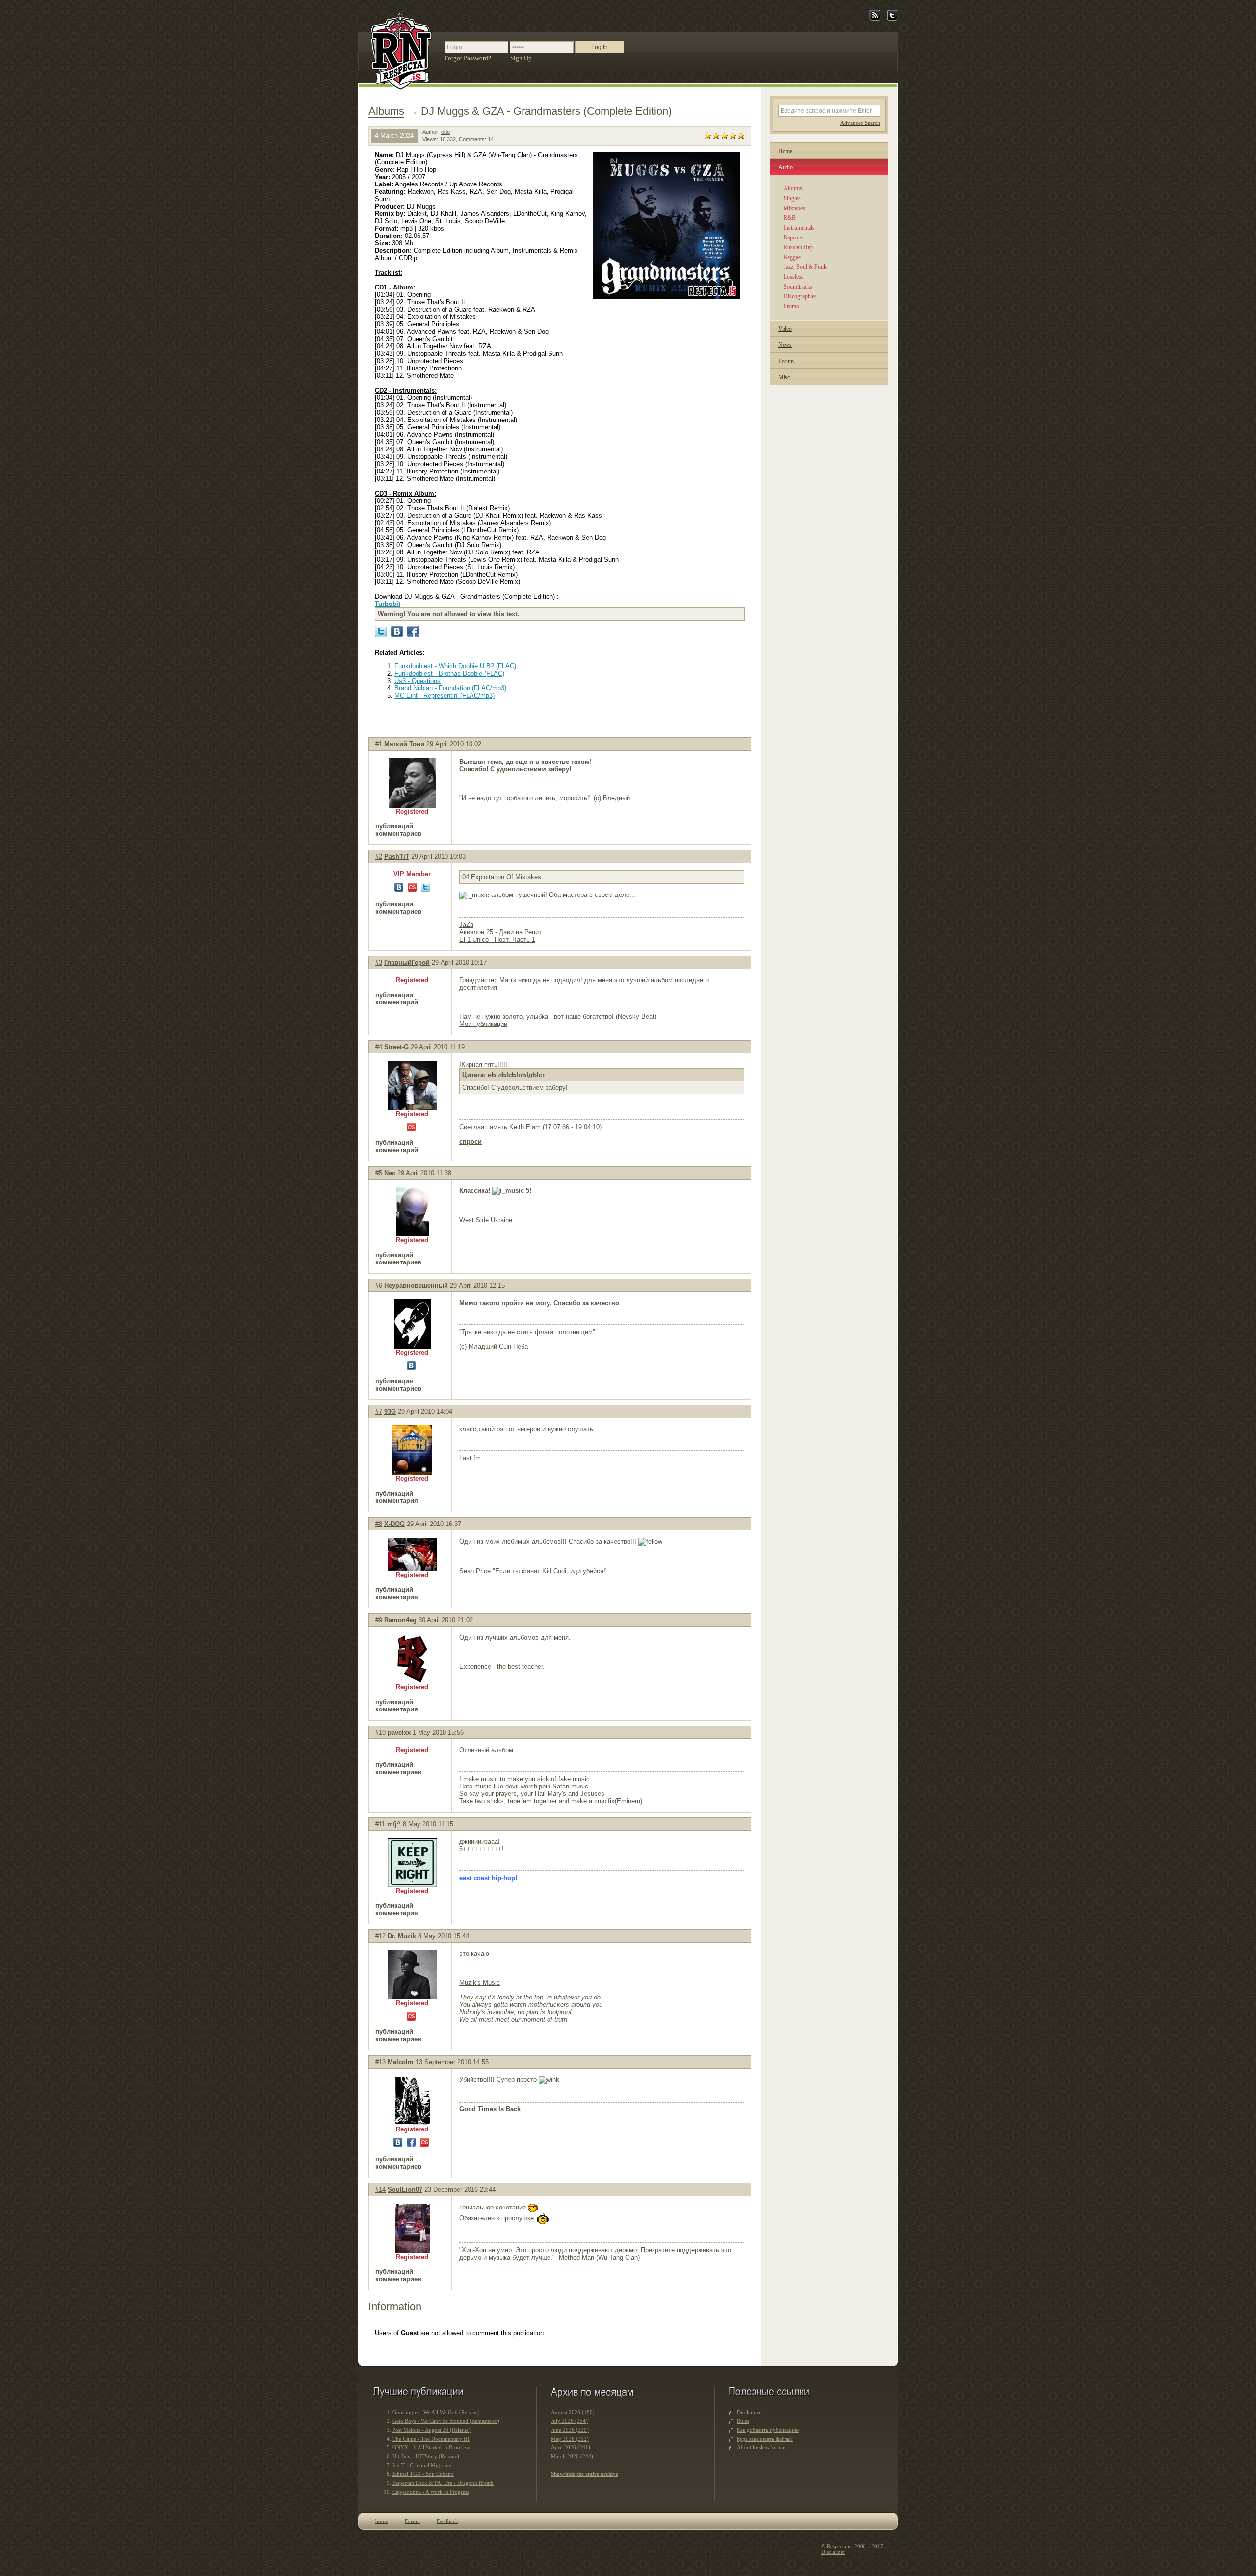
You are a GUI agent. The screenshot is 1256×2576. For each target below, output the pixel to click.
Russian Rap (798, 247)
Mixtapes (794, 208)
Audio (785, 167)
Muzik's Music (480, 1983)
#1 (379, 744)
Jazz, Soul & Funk (805, 267)
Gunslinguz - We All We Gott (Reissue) (436, 2412)
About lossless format (761, 2447)
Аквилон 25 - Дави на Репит (500, 932)
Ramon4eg (400, 1620)
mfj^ (394, 1824)
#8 (379, 1524)
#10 (380, 1732)
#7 (379, 1411)
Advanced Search (860, 123)
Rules (743, 2421)
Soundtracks (798, 287)
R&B (790, 218)
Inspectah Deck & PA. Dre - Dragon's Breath (443, 2483)
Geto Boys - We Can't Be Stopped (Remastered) (446, 2421)
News (785, 345)
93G (390, 1411)
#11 (380, 1824)
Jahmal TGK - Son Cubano (423, 2474)
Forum (786, 361)
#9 (379, 1620)
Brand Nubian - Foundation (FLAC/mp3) (450, 688)
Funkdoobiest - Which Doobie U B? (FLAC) (455, 666)
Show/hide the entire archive (585, 2474)
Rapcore (793, 237)
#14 (380, 2190)
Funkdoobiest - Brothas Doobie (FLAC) (449, 673)
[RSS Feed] (875, 19)
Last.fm (470, 1458)
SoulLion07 (405, 2190)
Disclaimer (749, 2412)
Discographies (800, 296)
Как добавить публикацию (768, 2430)
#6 (379, 1285)
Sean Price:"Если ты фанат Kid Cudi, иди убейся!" (534, 1571)
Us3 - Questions (418, 681)
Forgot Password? (468, 58)
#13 (380, 2062)
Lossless (794, 277)
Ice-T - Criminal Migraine (422, 2465)
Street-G (396, 1047)
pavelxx (399, 1732)
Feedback (447, 2521)
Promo (791, 306)
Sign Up (521, 58)
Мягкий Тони (404, 744)
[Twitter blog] (892, 19)
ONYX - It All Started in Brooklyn (432, 2447)
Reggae (792, 257)
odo (445, 132)
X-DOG (394, 1524)
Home (785, 151)
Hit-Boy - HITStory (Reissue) (426, 2456)
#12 (380, 1936)
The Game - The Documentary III (431, 2439)
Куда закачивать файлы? (765, 2439)
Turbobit (388, 604)
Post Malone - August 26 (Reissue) (432, 2430)
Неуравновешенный (416, 1285)
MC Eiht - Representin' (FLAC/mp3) (445, 696)
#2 (379, 856)
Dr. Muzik (402, 1936)
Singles (792, 198)
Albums (386, 111)
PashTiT (397, 856)
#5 (379, 1173)
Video (785, 329)
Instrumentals (799, 228)
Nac (390, 1173)
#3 (379, 962)
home (382, 2521)
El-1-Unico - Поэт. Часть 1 (497, 939)
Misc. (785, 377)
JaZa (466, 925)
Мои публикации (483, 1024)
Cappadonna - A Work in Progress (431, 2492)
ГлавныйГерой (407, 962)
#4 (379, 1047)
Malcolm (401, 2062)
